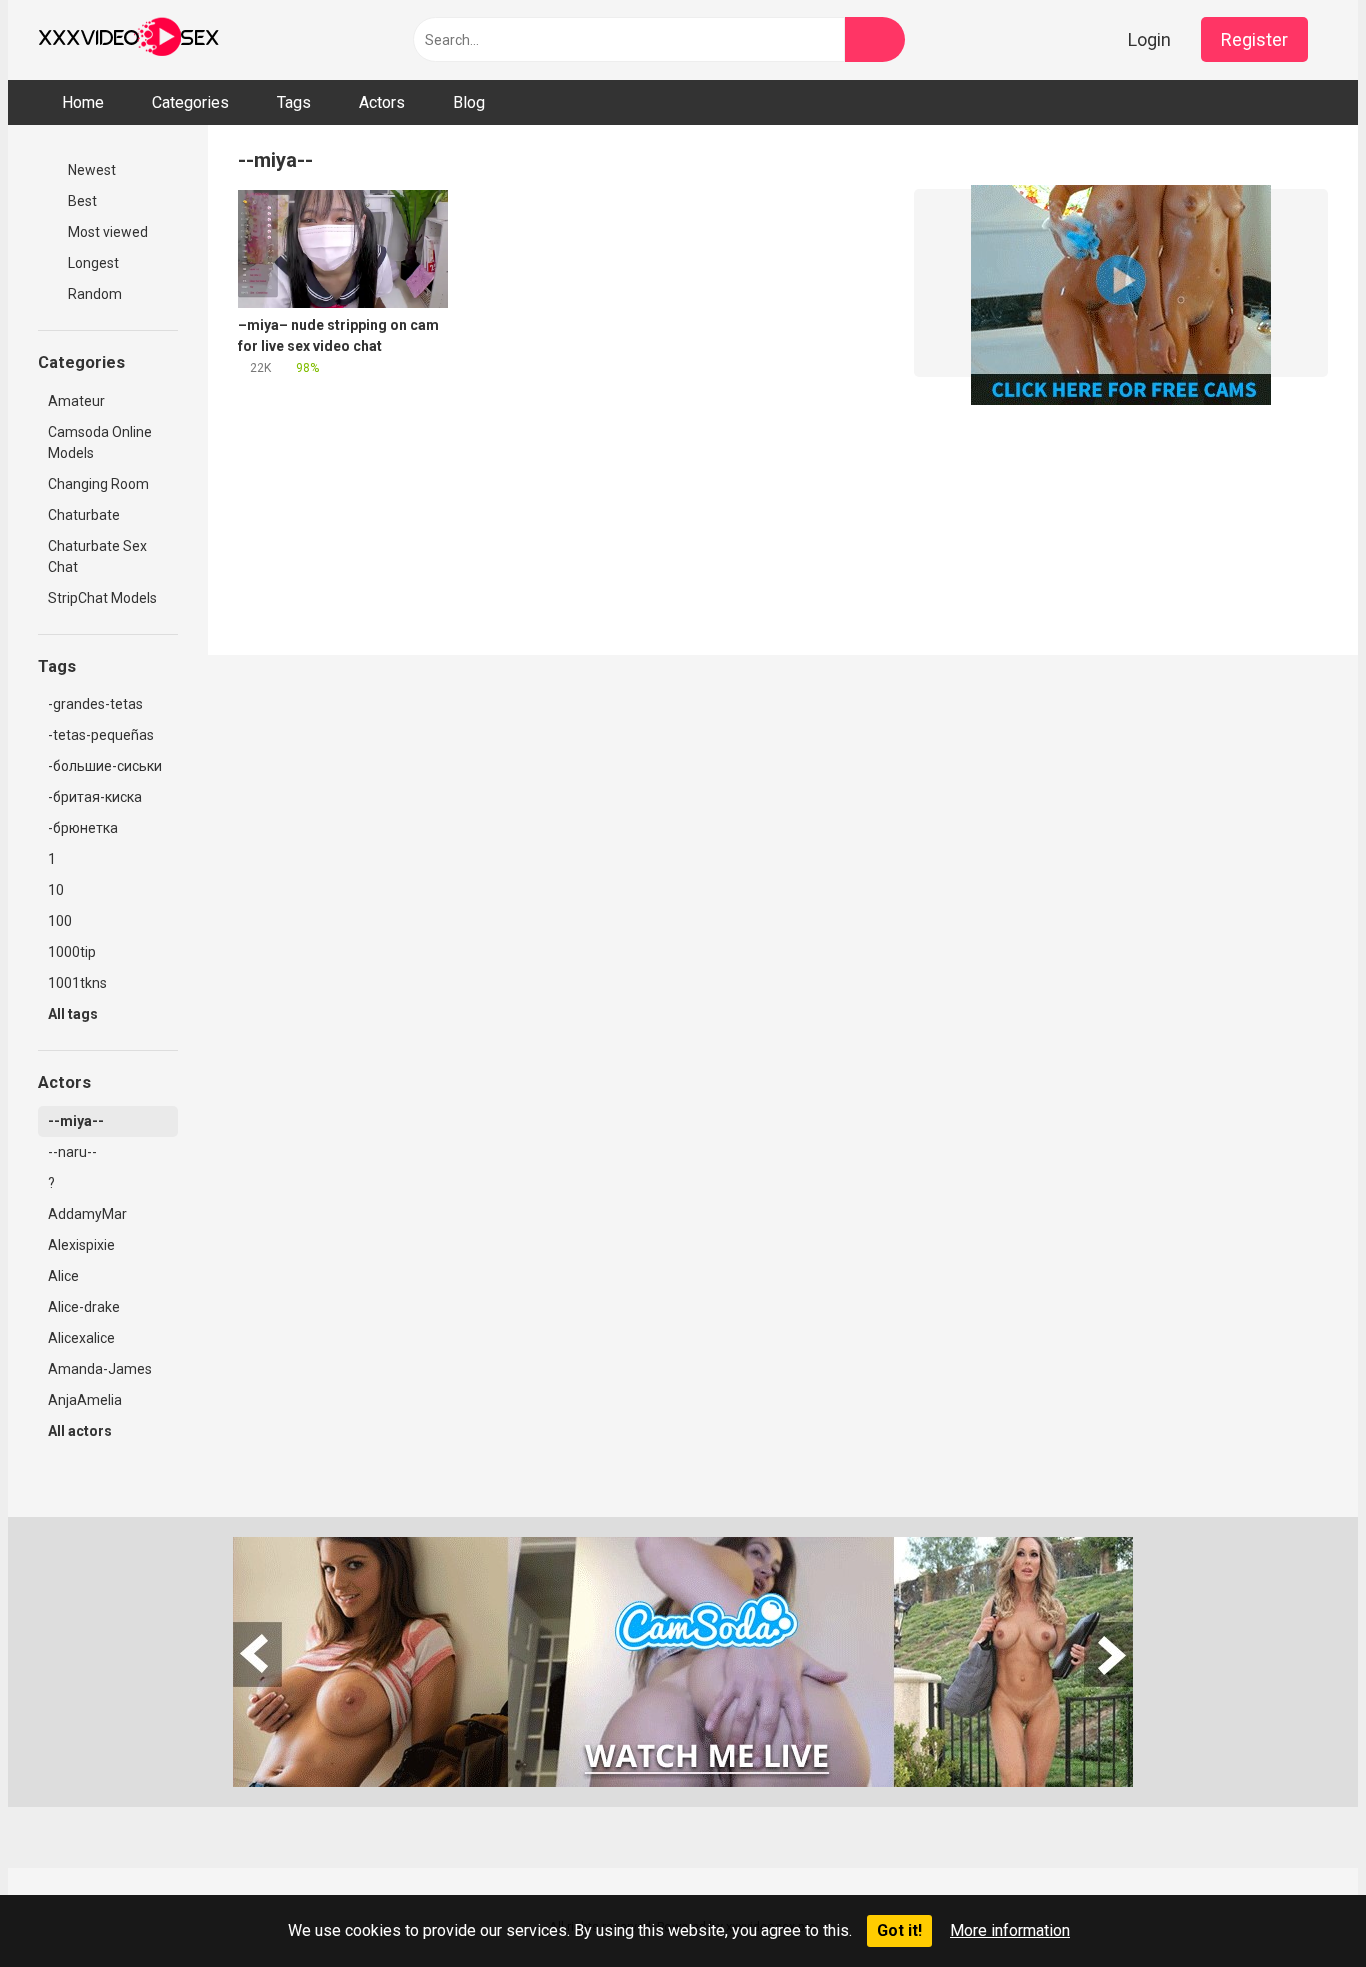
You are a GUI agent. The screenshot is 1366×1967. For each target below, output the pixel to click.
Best (81, 201)
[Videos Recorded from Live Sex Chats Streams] (128, 40)
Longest (92, 263)
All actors (81, 1431)
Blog (469, 102)
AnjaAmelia (85, 1400)
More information (1010, 1930)
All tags (74, 1014)
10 (56, 890)
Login (1149, 39)
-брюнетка (83, 828)
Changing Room (98, 484)
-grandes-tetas (95, 704)
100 (60, 921)
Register (1254, 39)
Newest (90, 170)
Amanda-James (100, 1369)
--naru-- (72, 1152)
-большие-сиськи (105, 766)
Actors (382, 102)
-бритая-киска (95, 797)
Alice (63, 1276)
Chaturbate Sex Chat (97, 556)
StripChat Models (102, 598)
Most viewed (106, 232)
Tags (294, 102)
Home (83, 102)
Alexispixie (81, 1245)
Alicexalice (81, 1338)
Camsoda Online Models (100, 442)
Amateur (76, 401)
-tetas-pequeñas (101, 735)
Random (93, 294)
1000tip (72, 952)
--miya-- (76, 1121)
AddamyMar (87, 1214)
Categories (190, 102)
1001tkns (77, 983)
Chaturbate (84, 515)
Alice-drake (84, 1307)
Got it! (899, 1930)
